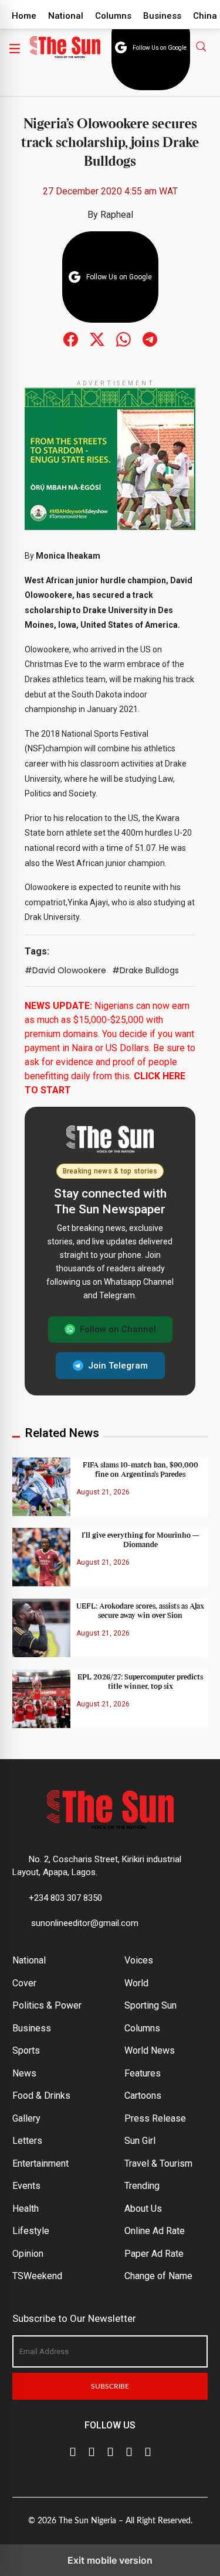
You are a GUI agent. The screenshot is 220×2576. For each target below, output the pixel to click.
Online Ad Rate (155, 2231)
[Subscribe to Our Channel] (110, 2451)
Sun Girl (140, 2141)
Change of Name (158, 2276)
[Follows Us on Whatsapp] (123, 339)
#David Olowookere (65, 970)
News (24, 2073)
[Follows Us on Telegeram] (150, 339)
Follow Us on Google (160, 48)
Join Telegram (118, 1366)
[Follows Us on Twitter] (97, 339)
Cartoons (143, 2096)
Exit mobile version (110, 2560)
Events (26, 2186)
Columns (113, 16)
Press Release (155, 2118)
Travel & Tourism (158, 2163)
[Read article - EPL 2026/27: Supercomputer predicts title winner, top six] (41, 1698)
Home (24, 16)
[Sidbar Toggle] (15, 48)
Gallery (26, 2118)
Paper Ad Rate (154, 2254)
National (66, 16)
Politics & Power (47, 2005)
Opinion (28, 2254)
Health (26, 2209)
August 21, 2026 (103, 1492)
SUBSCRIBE (110, 2386)
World (136, 1983)
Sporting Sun (150, 2005)
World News (150, 2050)
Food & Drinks (41, 2096)
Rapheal (117, 215)
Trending (142, 2186)
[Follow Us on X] (92, 2451)
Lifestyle (31, 2231)
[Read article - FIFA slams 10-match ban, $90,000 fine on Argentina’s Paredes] (41, 1486)
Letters (27, 2141)
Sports (26, 2050)
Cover (24, 1983)
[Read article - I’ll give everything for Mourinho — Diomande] (41, 1557)
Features (143, 2073)
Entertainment (40, 2163)
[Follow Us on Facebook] (73, 2451)
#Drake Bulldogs (145, 970)
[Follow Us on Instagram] (148, 2451)
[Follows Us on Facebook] (71, 339)
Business (162, 16)
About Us (143, 2209)
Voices (139, 1960)
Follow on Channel (118, 1329)
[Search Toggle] (202, 46)
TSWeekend (37, 2276)
